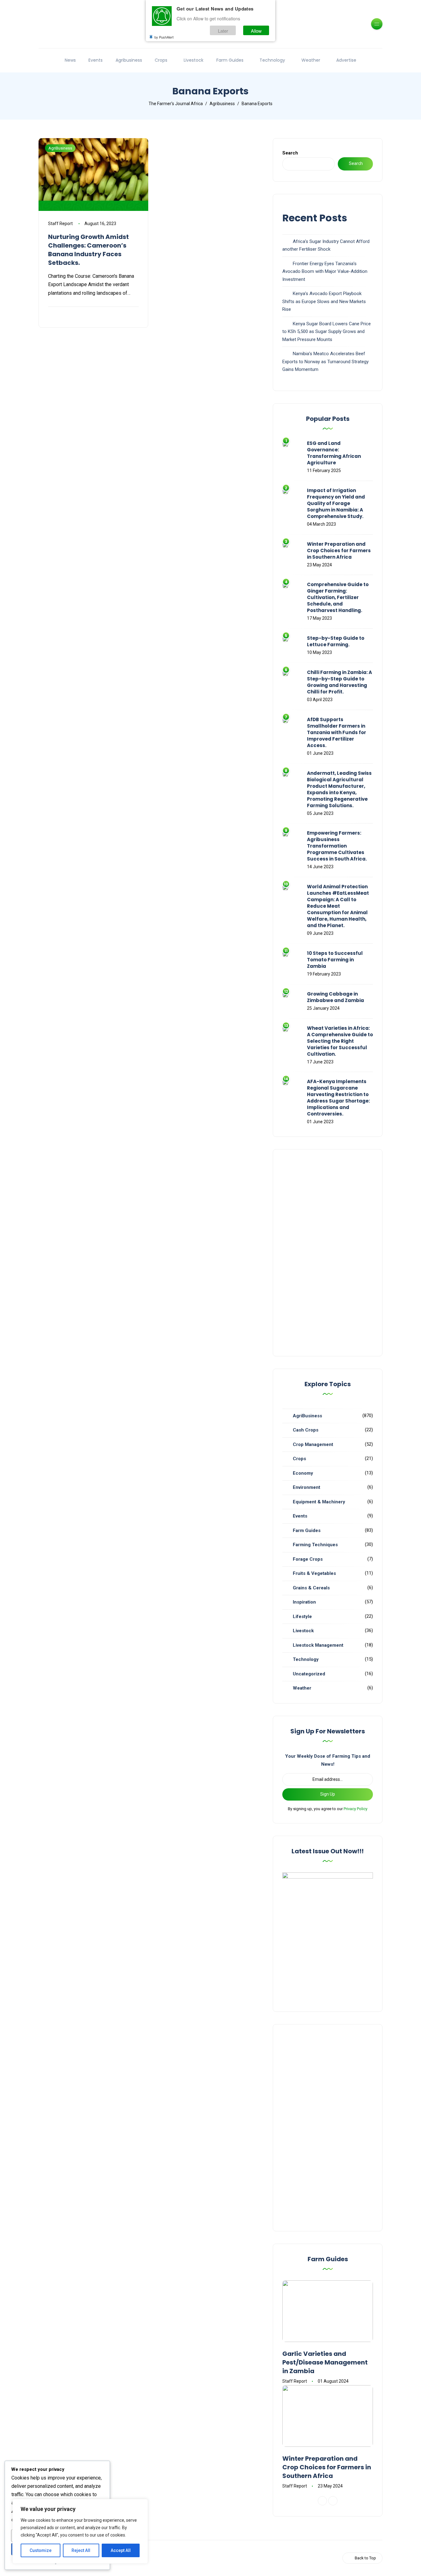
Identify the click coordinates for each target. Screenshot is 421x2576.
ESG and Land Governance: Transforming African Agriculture (334, 453)
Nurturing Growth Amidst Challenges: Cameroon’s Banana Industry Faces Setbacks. (88, 250)
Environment (307, 1487)
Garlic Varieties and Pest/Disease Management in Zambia (325, 2362)
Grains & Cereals (311, 1588)
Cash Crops (306, 1430)
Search (290, 153)
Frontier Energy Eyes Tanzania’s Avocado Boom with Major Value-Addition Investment (325, 271)
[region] (80, 2531)
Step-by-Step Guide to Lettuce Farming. (336, 641)
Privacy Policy (356, 1809)
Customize (41, 2550)
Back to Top (365, 2558)
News (70, 60)
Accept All (121, 2550)
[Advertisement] (328, 1253)
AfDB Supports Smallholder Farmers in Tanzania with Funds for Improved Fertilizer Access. (337, 732)
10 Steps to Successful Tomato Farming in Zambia (335, 960)
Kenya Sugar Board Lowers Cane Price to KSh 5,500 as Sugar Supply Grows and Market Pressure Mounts (327, 332)
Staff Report (60, 224)
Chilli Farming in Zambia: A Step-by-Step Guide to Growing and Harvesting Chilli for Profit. (339, 682)
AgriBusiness (60, 148)
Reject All (81, 2550)
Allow (256, 30)
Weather (311, 60)
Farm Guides (230, 60)
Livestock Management (318, 1645)
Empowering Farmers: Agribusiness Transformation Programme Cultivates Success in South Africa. (337, 846)
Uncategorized (309, 1674)
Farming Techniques (315, 1545)
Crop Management (313, 1444)
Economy (303, 1473)
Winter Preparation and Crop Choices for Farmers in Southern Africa (339, 551)
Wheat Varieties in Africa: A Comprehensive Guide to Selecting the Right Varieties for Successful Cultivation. (340, 1041)
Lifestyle (302, 1617)
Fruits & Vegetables (314, 1573)
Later (223, 30)
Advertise (346, 60)
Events (96, 60)
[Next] (333, 2501)
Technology (272, 60)
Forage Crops (308, 1559)
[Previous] (322, 2501)
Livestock (194, 60)
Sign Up (328, 1794)
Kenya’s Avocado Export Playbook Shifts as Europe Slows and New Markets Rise (324, 301)
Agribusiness (129, 60)
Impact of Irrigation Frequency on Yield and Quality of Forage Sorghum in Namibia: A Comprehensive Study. (336, 503)
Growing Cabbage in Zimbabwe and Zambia (335, 997)
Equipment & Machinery (319, 1502)
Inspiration (304, 1602)
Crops (161, 60)
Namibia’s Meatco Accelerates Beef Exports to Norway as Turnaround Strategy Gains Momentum (325, 362)
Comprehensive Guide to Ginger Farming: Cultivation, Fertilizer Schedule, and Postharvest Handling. (338, 597)
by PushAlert (164, 37)
